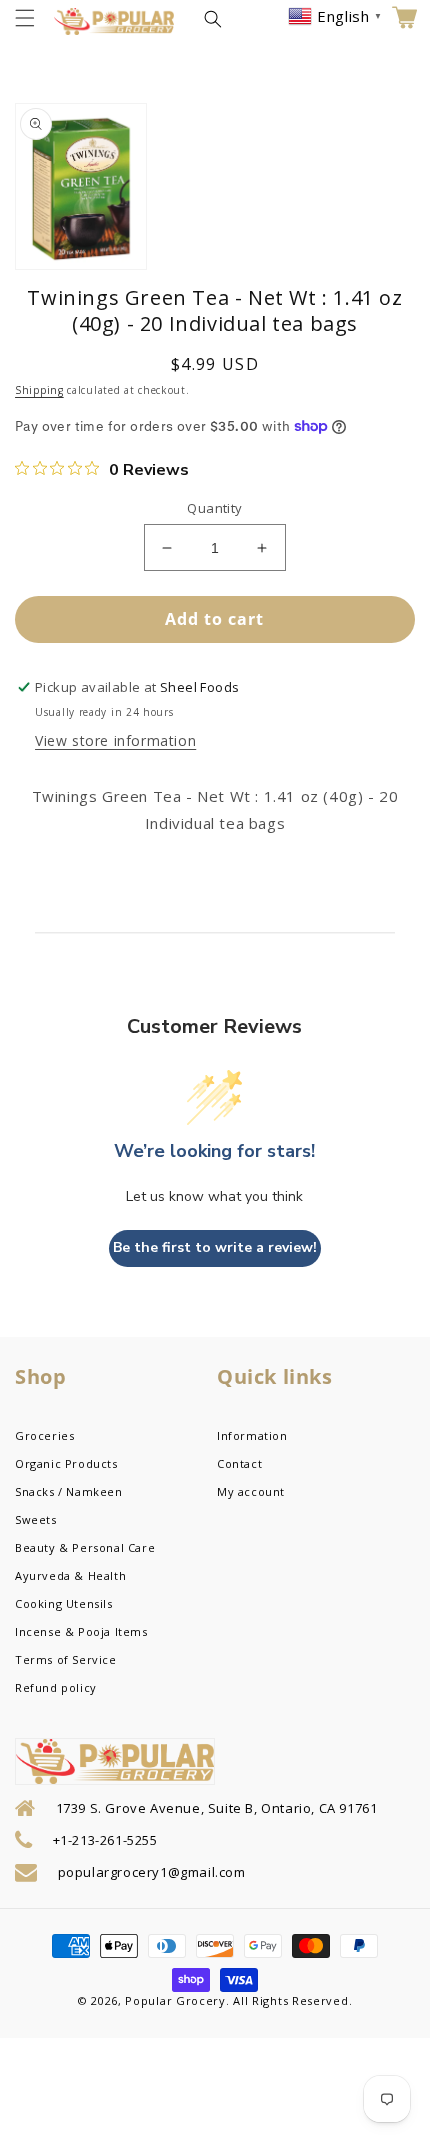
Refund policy (56, 1687)
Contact (239, 1463)
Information (252, 1435)
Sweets (36, 1519)
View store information (115, 740)
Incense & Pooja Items (81, 1631)
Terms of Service (66, 1659)
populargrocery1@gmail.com (152, 1872)
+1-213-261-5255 (105, 1840)
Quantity (214, 508)
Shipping (39, 390)
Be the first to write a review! (215, 1247)
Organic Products (66, 1463)
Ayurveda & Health (70, 1575)
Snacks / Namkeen (69, 1491)
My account (251, 1491)
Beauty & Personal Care (85, 1547)
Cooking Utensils (64, 1603)
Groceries (44, 1435)
